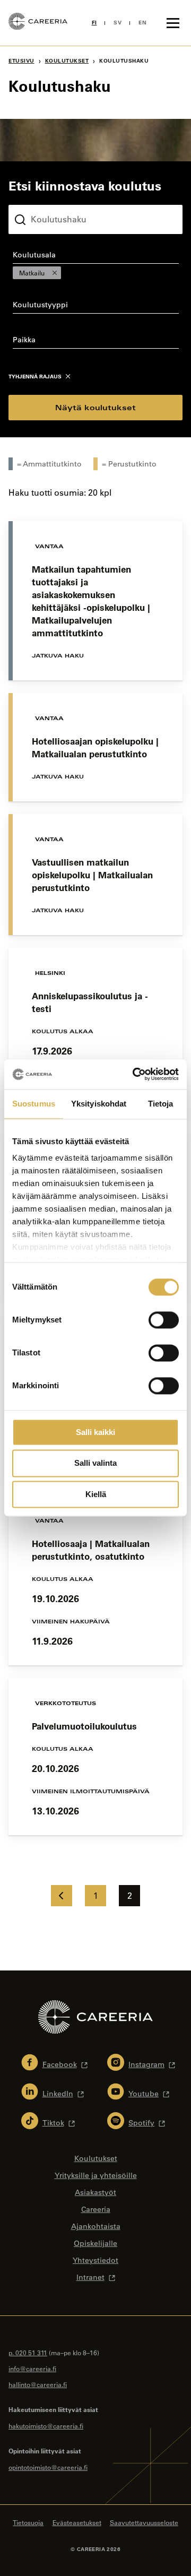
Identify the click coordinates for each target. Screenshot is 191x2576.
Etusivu (21, 61)
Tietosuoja (28, 2522)
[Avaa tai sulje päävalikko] (173, 23)
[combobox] (95, 265)
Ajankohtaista (96, 2226)
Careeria (96, 2209)
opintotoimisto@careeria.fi (48, 2467)
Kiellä (96, 1494)
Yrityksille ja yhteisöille (96, 2175)
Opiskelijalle (95, 2243)
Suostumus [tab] (34, 1104)
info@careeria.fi (32, 2368)
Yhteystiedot (95, 2260)
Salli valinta (95, 1463)
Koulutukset (67, 61)
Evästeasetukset (77, 2522)
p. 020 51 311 (28, 2353)
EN (142, 23)
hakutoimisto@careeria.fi (46, 2426)
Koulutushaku (33, 196)
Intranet (90, 2277)
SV (118, 23)
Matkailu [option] (29, 273)
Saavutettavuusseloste (144, 2522)
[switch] (164, 1320)
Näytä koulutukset (95, 407)
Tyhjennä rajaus (35, 377)
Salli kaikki (95, 1432)
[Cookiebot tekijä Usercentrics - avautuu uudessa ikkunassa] (135, 1074)
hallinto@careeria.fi (38, 2384)
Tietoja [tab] (161, 1104)
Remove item (55, 273)
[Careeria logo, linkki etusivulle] (38, 23)
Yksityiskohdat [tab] (99, 1104)
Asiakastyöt (95, 2192)
